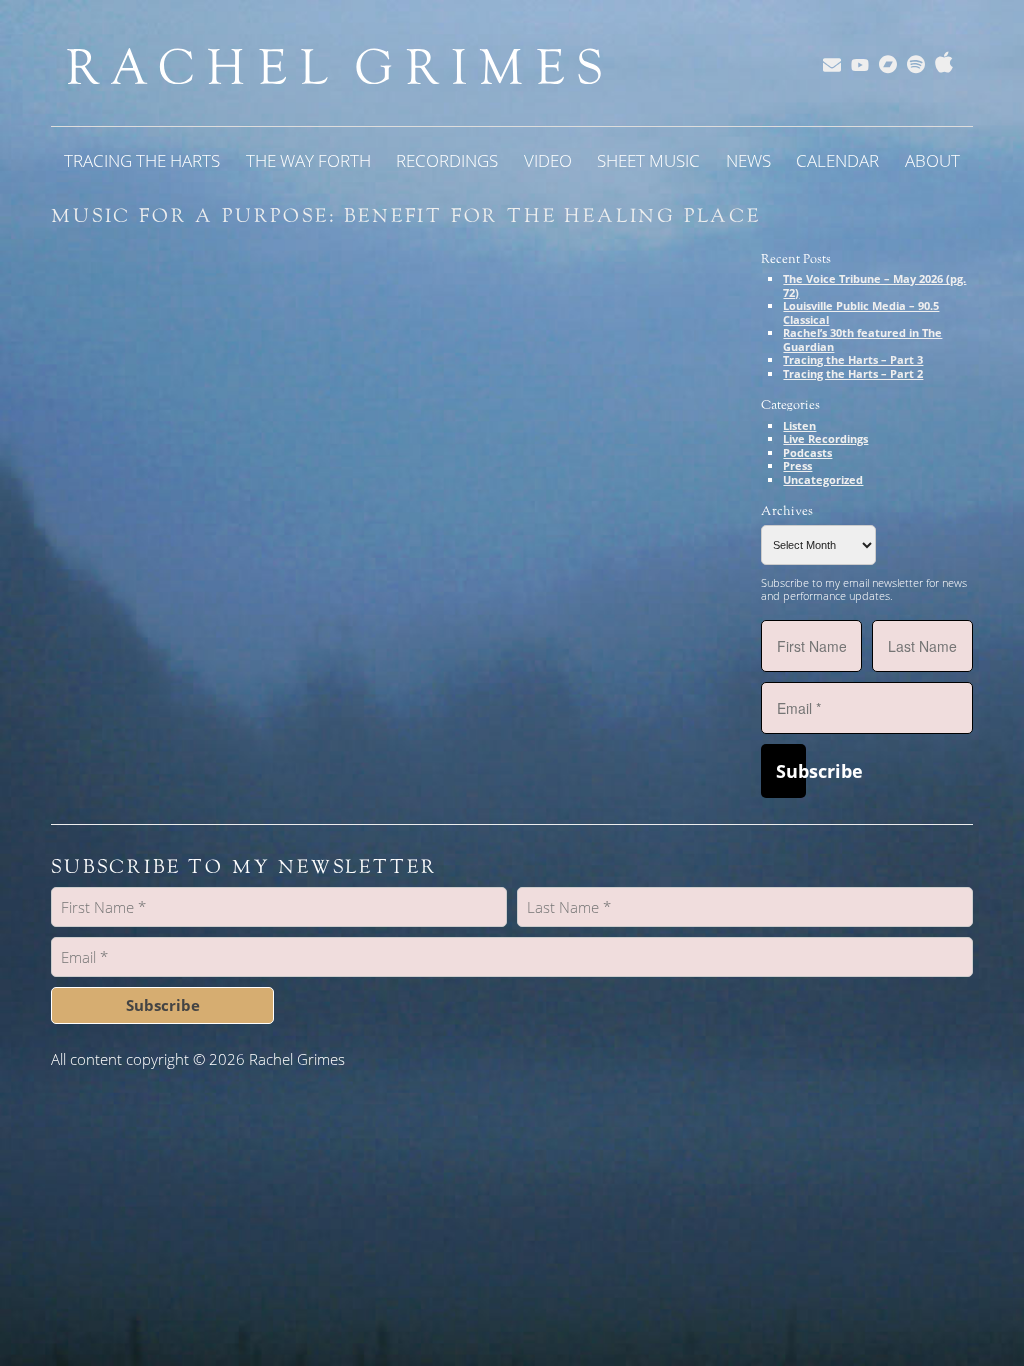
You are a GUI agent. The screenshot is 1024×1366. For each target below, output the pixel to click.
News (748, 160)
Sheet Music (648, 160)
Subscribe (791, 771)
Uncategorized (823, 479)
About (932, 160)
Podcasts (807, 452)
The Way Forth (308, 160)
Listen (799, 425)
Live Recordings (825, 438)
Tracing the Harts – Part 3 (853, 359)
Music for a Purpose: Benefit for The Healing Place (406, 216)
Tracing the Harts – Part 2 (853, 373)
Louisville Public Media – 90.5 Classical (861, 312)
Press (797, 465)
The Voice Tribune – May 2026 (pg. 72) (874, 285)
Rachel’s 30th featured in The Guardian (862, 339)
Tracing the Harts (142, 160)
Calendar (837, 160)
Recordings (447, 160)
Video (548, 160)
